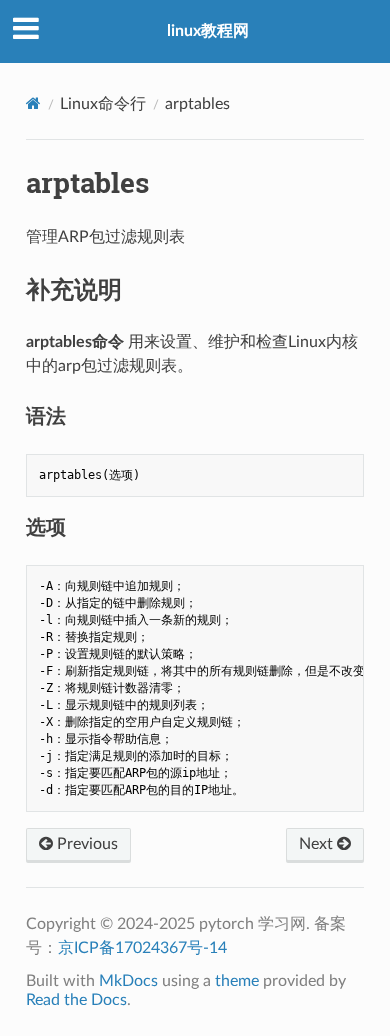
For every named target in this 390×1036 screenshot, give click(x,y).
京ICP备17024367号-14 (142, 948)
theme (237, 981)
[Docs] (33, 103)
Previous (85, 844)
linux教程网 (208, 31)
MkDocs (128, 981)
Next (318, 844)
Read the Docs (76, 1000)
